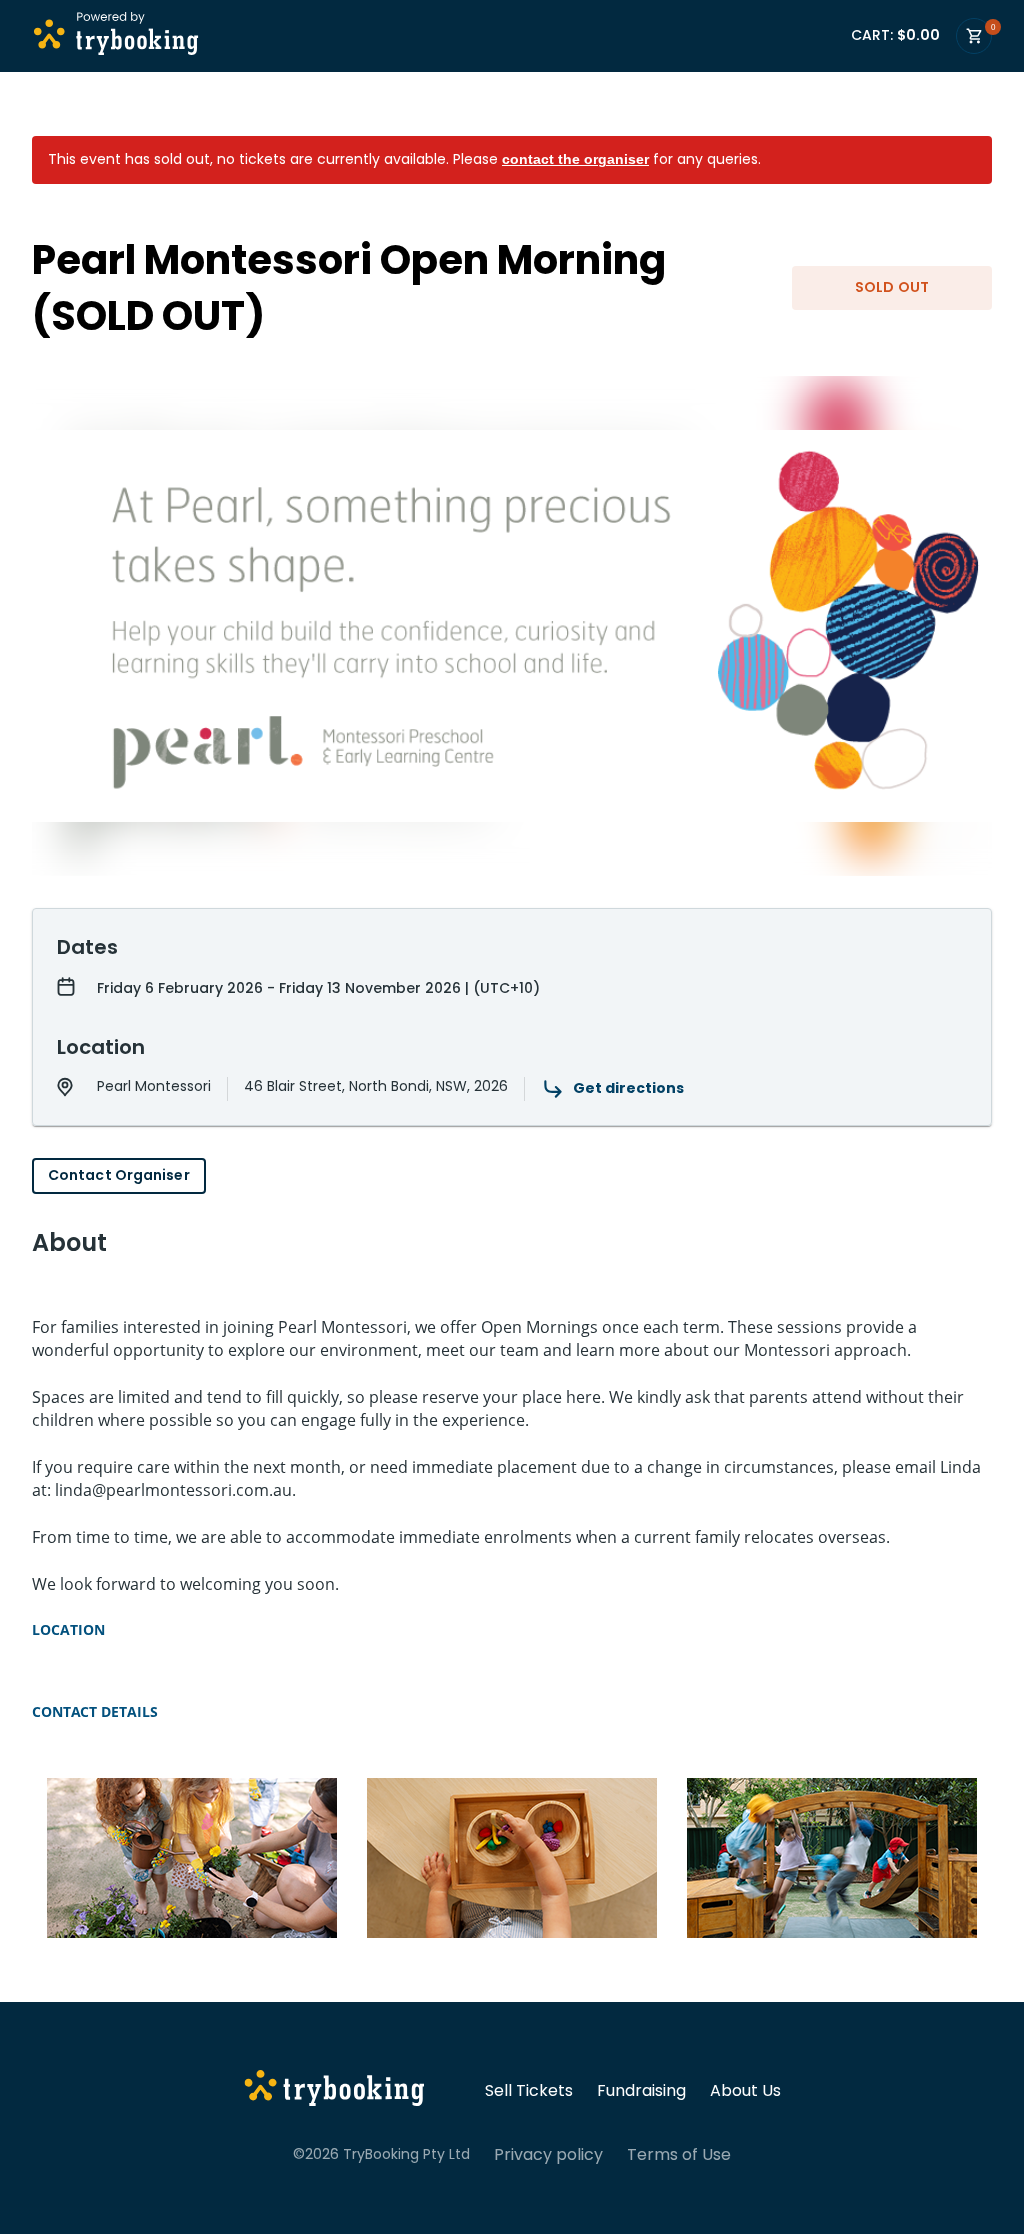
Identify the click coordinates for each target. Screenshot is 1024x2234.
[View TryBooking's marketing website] (334, 2091)
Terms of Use (679, 2155)
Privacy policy (548, 2155)
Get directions (628, 1088)
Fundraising (641, 2091)
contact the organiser (575, 159)
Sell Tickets (529, 2091)
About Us (745, 2091)
